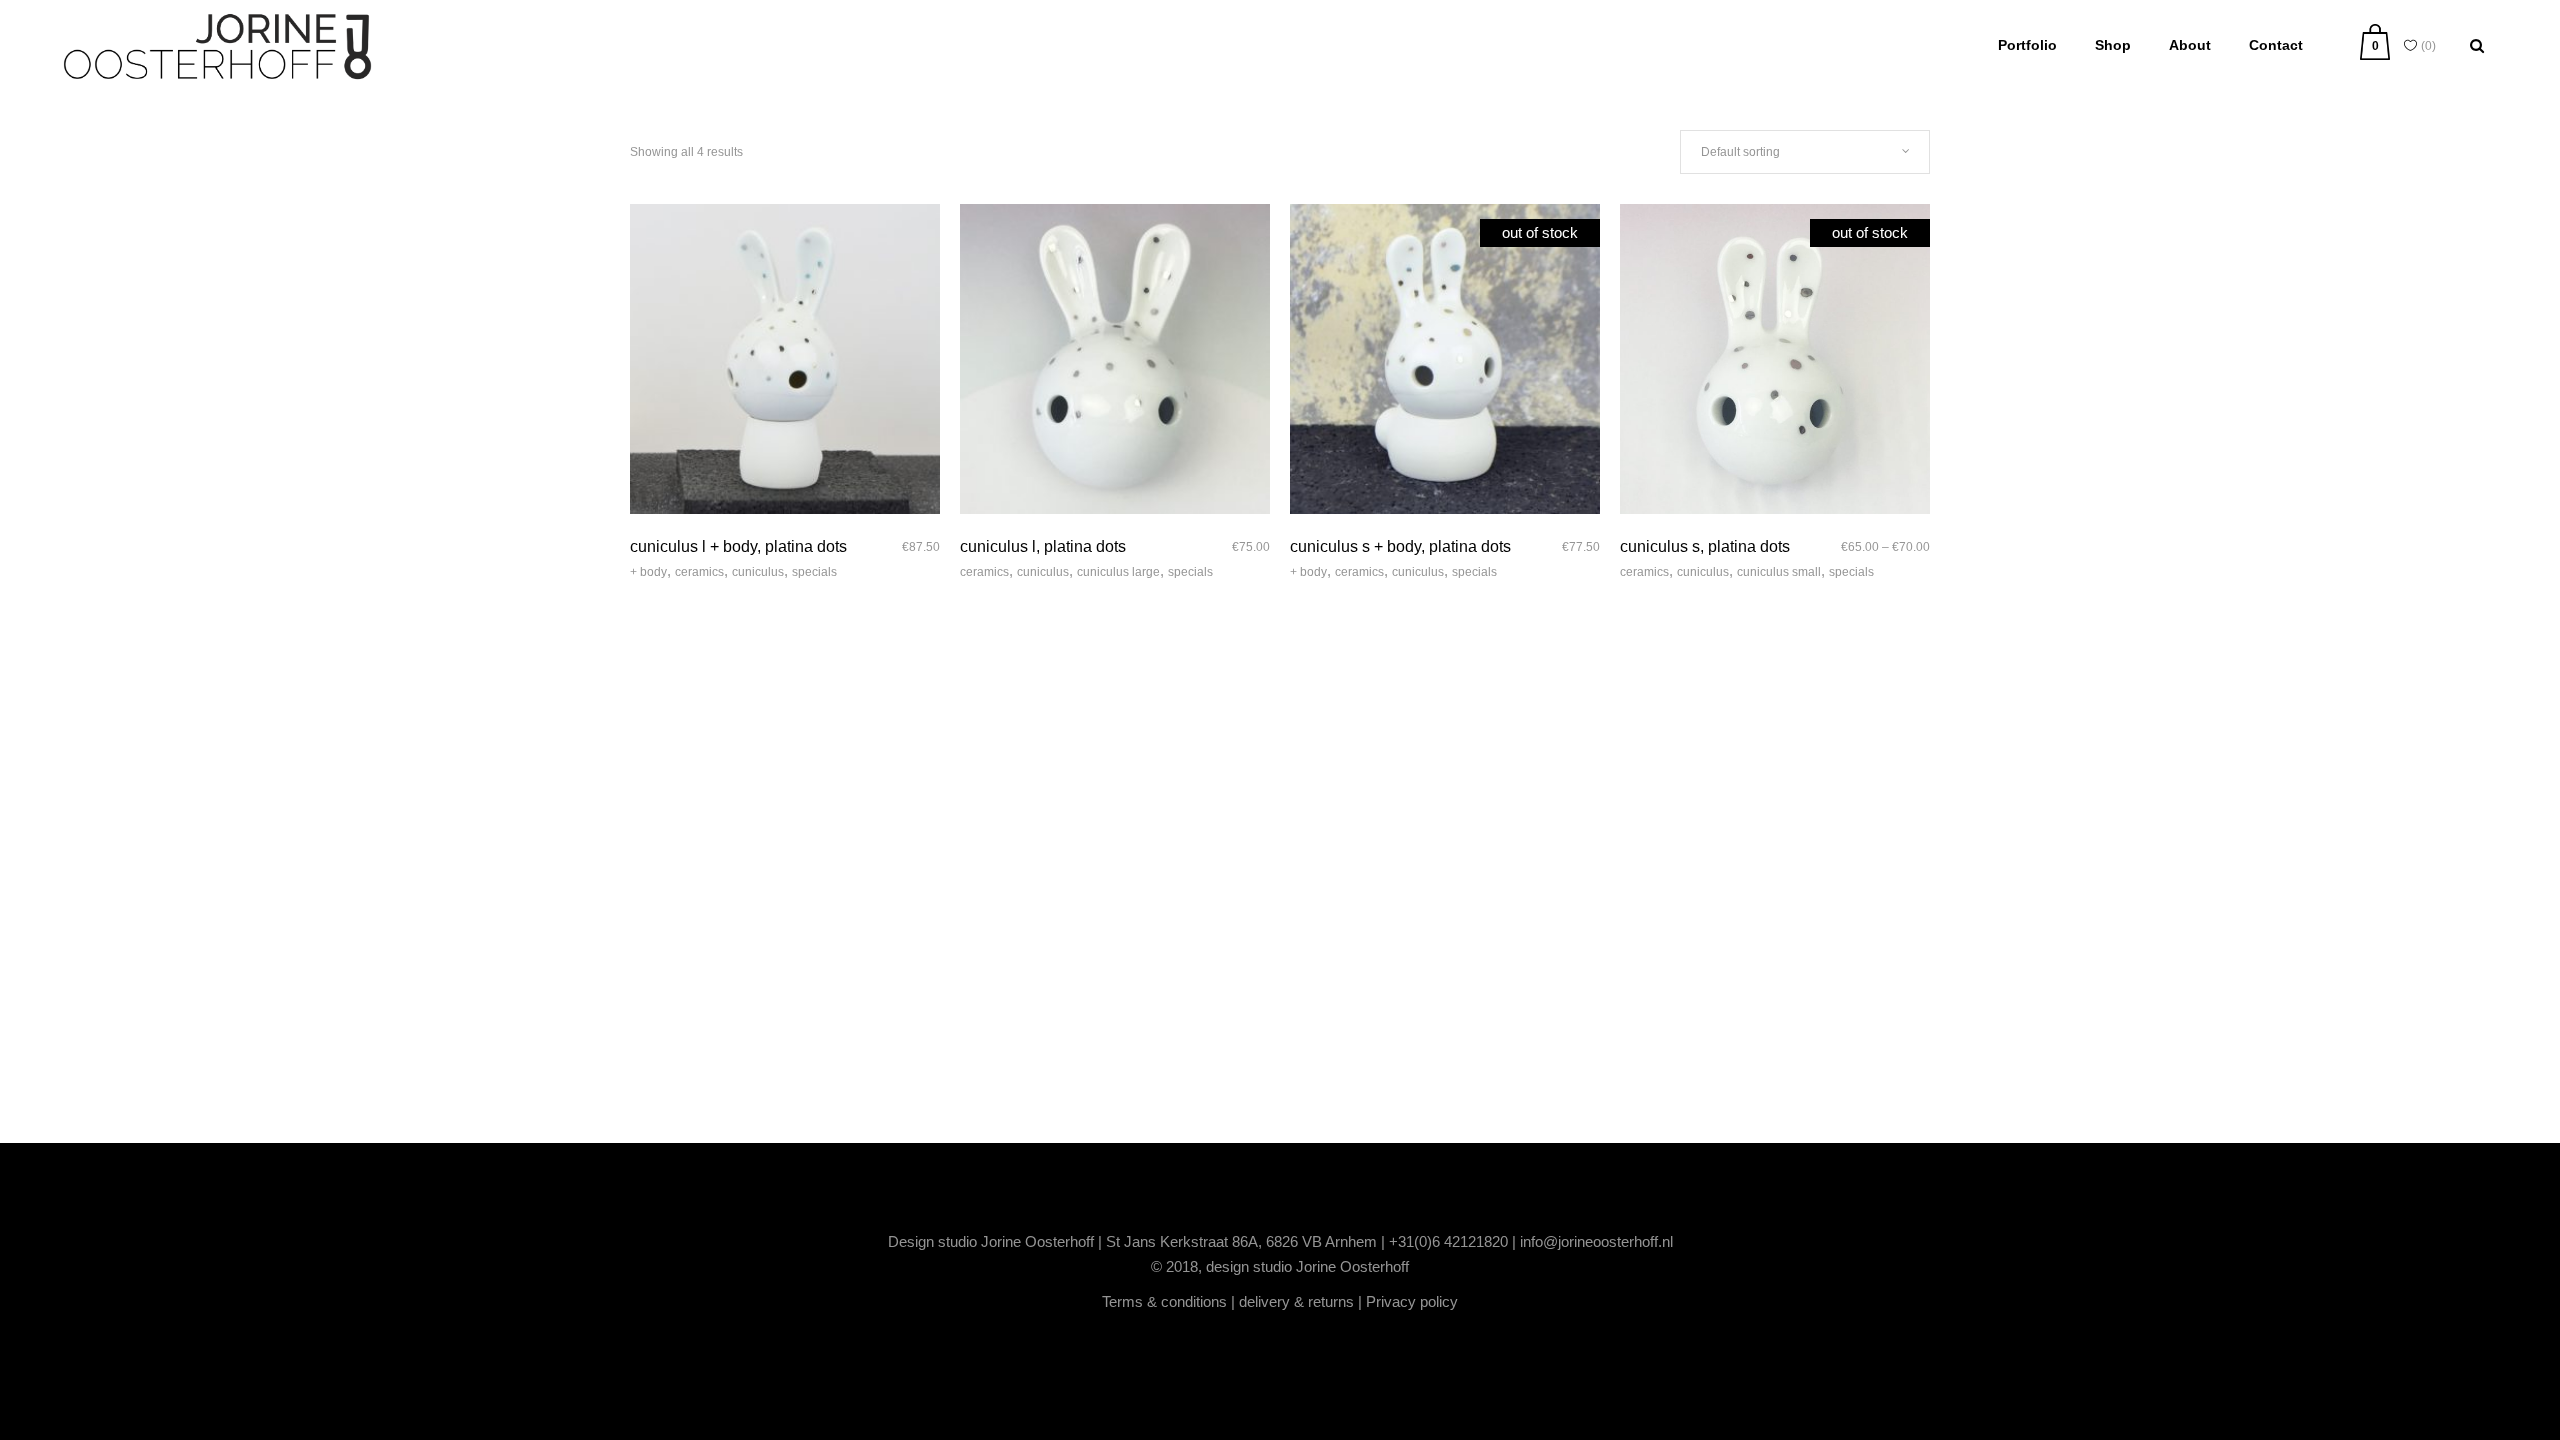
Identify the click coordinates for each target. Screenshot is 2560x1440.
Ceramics (699, 572)
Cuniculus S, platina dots (1705, 546)
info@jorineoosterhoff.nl (1596, 1241)
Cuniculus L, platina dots (1043, 546)
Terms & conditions (1164, 1301)
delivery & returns (1296, 1301)
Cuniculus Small (1779, 572)
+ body (648, 572)
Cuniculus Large (1118, 572)
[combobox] (1805, 152)
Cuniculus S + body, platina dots (1400, 546)
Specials (814, 572)
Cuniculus (758, 572)
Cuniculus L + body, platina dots (738, 546)
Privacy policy (1412, 1301)
